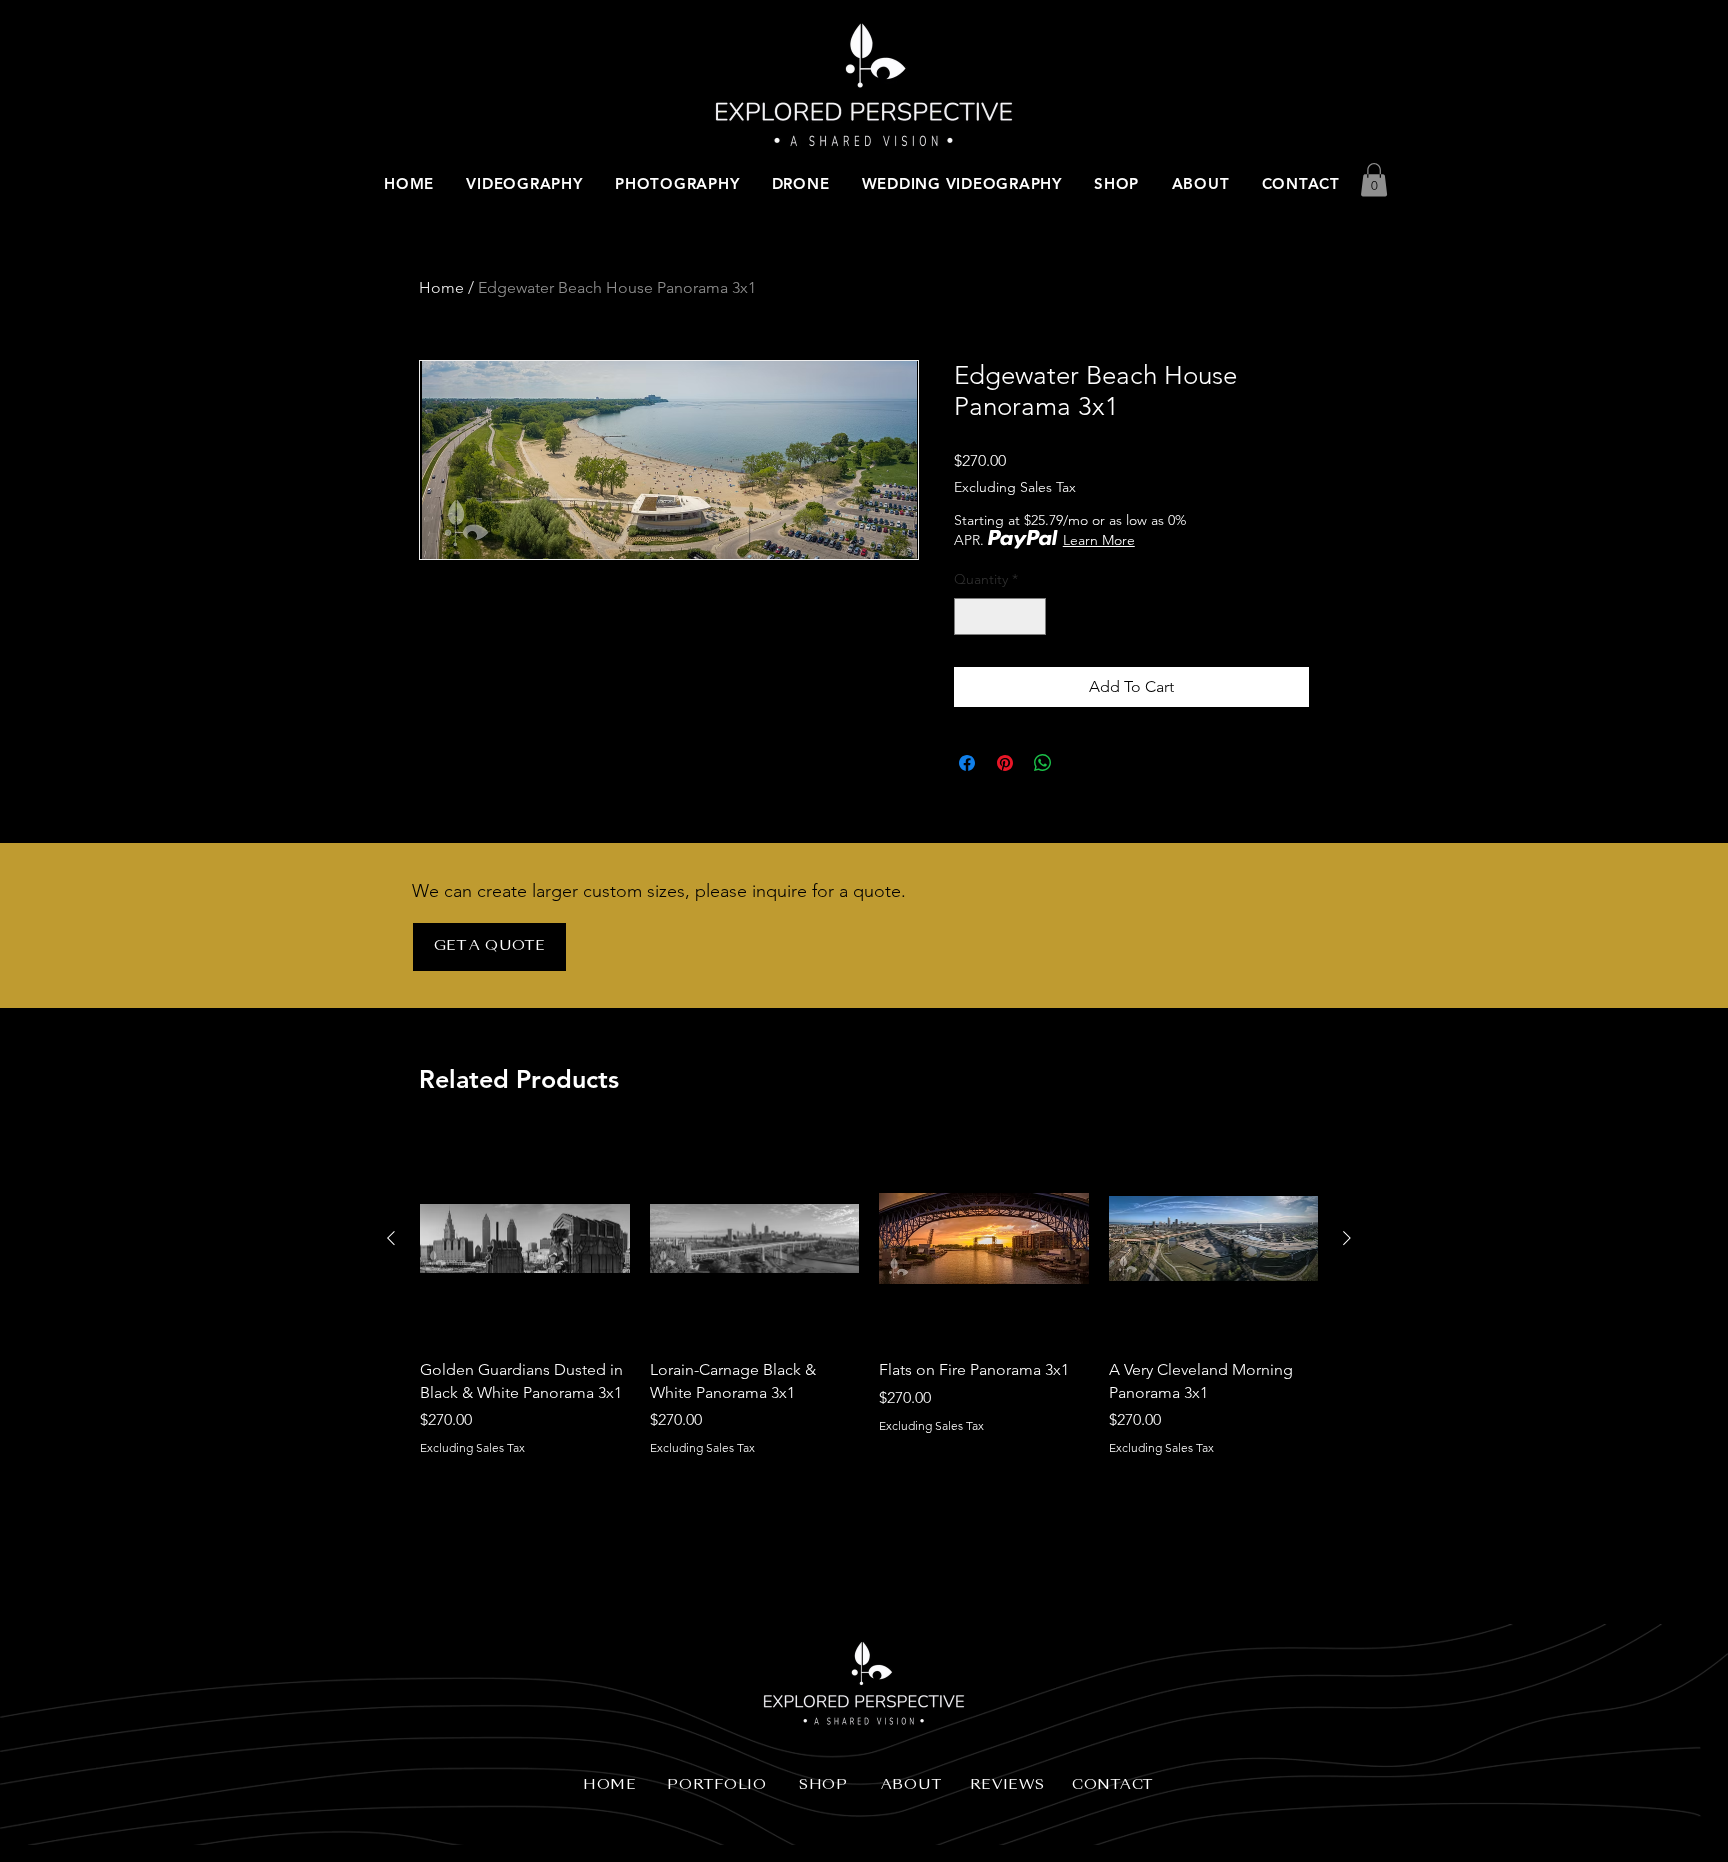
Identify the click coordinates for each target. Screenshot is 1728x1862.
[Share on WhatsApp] (1043, 763)
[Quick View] (525, 1239)
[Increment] (1030, 616)
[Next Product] (1347, 1238)
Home (441, 287)
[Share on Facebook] (967, 763)
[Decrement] (969, 616)
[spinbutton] (1000, 616)
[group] (869, 1307)
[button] (1374, 179)
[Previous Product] (391, 1238)
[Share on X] (1081, 763)
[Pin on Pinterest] (1005, 763)
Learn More (1099, 540)
